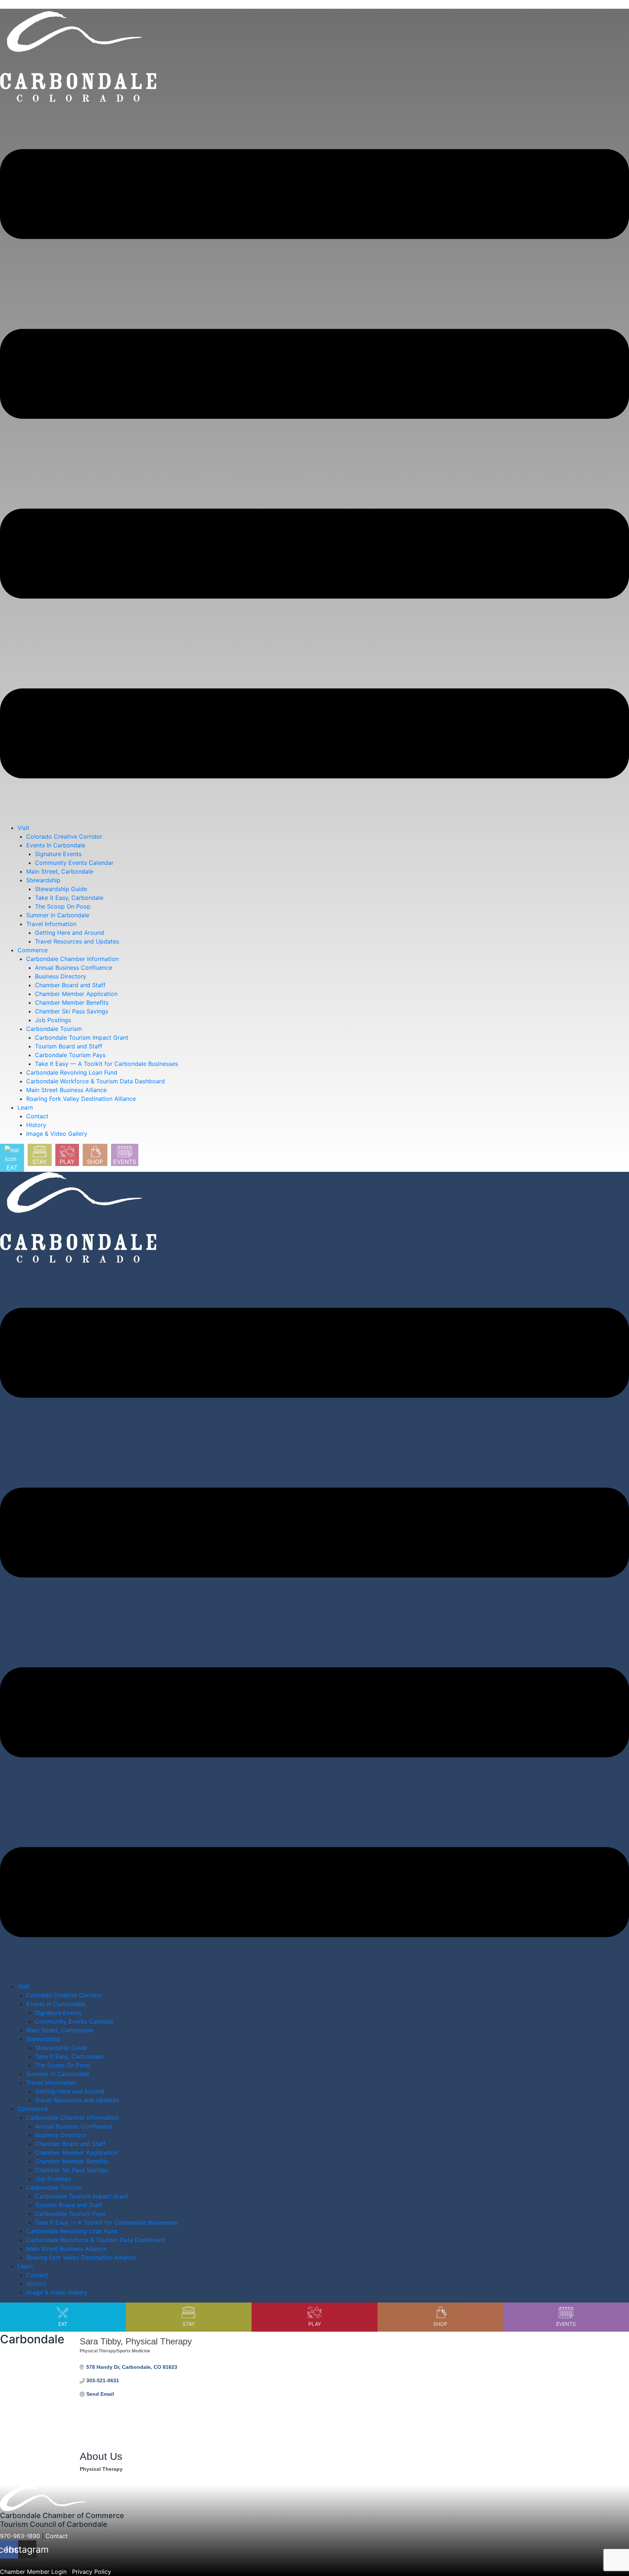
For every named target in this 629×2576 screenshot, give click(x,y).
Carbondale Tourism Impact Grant (82, 1037)
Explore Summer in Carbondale (43, 4)
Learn (25, 1107)
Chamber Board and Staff (70, 985)
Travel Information (51, 924)
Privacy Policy (92, 2572)
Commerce (33, 950)
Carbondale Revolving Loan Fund (72, 1072)
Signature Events (58, 854)
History (36, 1125)
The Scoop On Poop (63, 906)
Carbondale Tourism (54, 1029)
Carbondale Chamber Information (72, 959)
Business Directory (61, 976)
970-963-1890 (20, 2536)
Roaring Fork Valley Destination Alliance (81, 1099)
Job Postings (53, 1020)
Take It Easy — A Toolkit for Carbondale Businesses (106, 1064)
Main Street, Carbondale (60, 871)
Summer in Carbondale (58, 915)
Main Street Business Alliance (66, 1090)
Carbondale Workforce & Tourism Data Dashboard (96, 1081)
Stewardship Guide (61, 889)
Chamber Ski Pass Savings (72, 1011)
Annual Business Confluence (74, 968)
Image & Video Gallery (57, 1134)
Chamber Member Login (33, 2572)
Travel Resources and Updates (77, 941)
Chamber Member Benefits (72, 1003)
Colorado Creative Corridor (64, 836)
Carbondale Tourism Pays (70, 1055)
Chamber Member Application (76, 994)
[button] (314, 464)
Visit (23, 828)
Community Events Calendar (74, 863)
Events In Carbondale (56, 845)
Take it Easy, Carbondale (69, 898)
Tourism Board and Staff (69, 1046)
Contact (37, 1116)
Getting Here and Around (70, 933)
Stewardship (43, 880)
